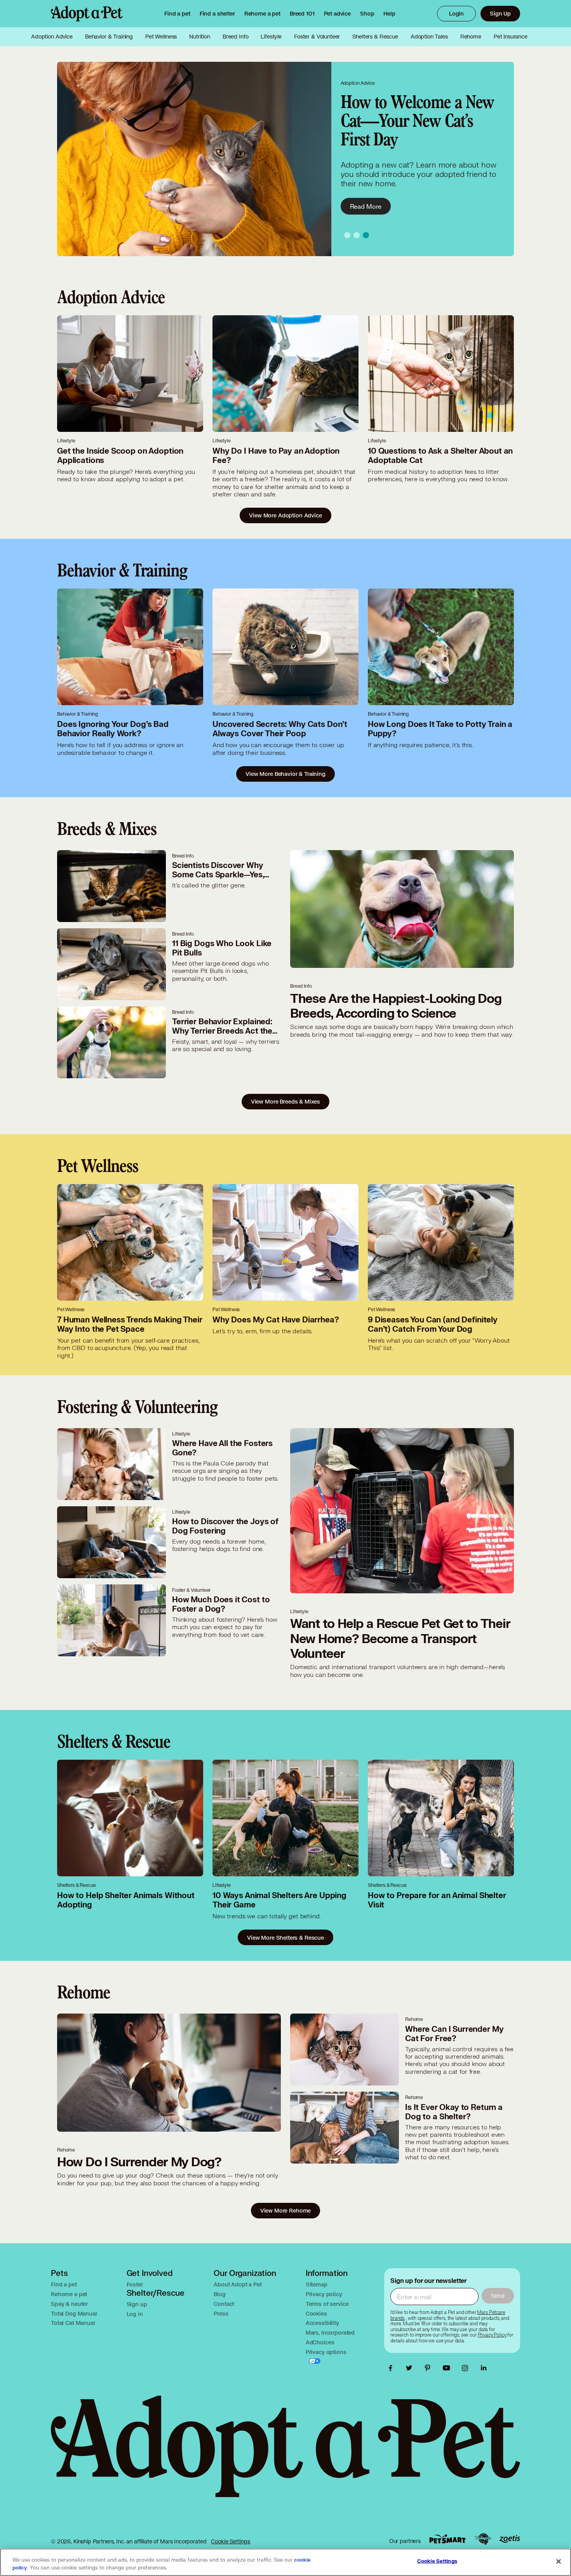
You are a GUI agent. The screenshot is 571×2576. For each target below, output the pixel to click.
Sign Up (500, 13)
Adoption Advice (52, 37)
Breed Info (236, 37)
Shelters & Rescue (375, 37)
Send (498, 2296)
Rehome (471, 37)
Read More (366, 206)
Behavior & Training (109, 37)
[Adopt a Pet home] (87, 14)
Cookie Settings (231, 2541)
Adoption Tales (429, 37)
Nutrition (200, 37)
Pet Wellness (161, 37)
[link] (262, 14)
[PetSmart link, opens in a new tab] (447, 2539)
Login (456, 13)
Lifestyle (271, 37)
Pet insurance (511, 37)
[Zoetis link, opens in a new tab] (510, 2539)
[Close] (559, 2562)
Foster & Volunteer (317, 37)
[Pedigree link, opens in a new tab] (483, 2539)
